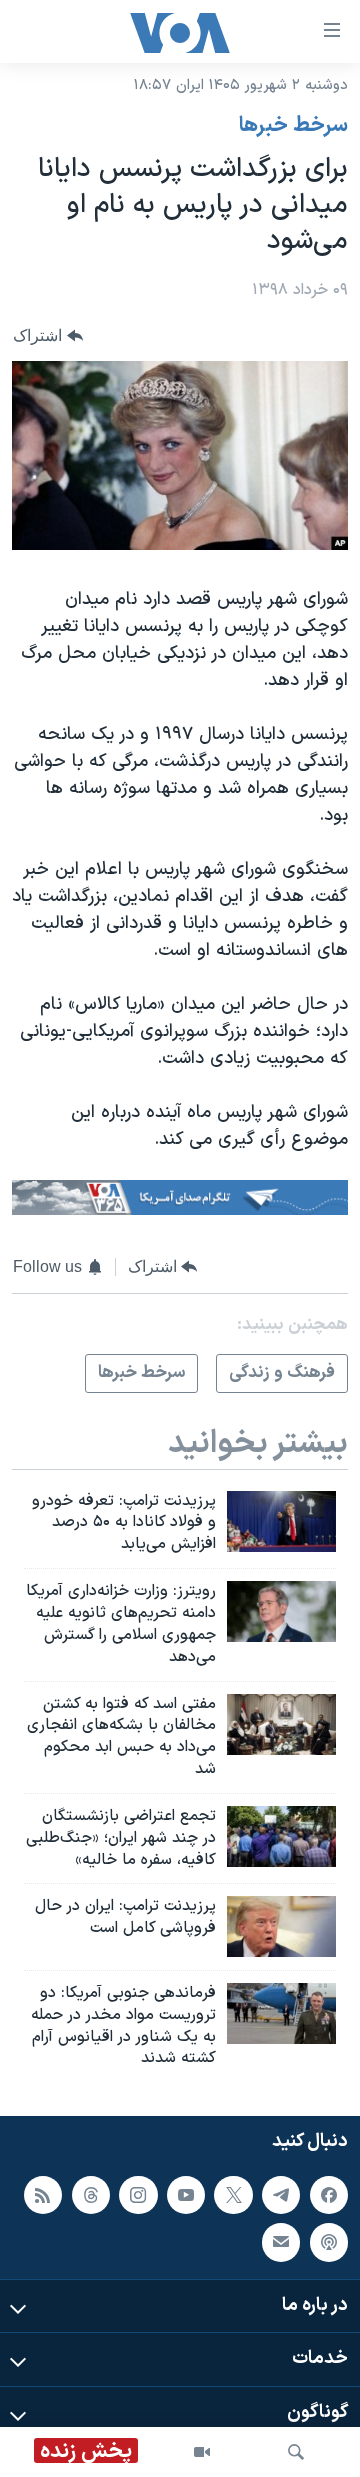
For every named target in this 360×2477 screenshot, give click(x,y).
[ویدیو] (202, 2452)
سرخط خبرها (293, 126)
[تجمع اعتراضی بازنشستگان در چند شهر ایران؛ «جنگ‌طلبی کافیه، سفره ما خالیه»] (281, 1836)
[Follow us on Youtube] (186, 2195)
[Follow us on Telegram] (281, 2195)
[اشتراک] (281, 2242)
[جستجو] (296, 2452)
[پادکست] (329, 2242)
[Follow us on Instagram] (138, 2195)
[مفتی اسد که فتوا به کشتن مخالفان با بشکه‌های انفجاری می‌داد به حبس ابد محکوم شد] (281, 1724)
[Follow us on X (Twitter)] (233, 2195)
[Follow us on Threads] (91, 2195)
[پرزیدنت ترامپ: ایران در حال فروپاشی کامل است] (281, 1926)
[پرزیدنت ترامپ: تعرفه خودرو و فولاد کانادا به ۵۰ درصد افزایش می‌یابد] (281, 1521)
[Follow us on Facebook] (329, 2195)
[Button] (48, 335)
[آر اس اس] (43, 2195)
